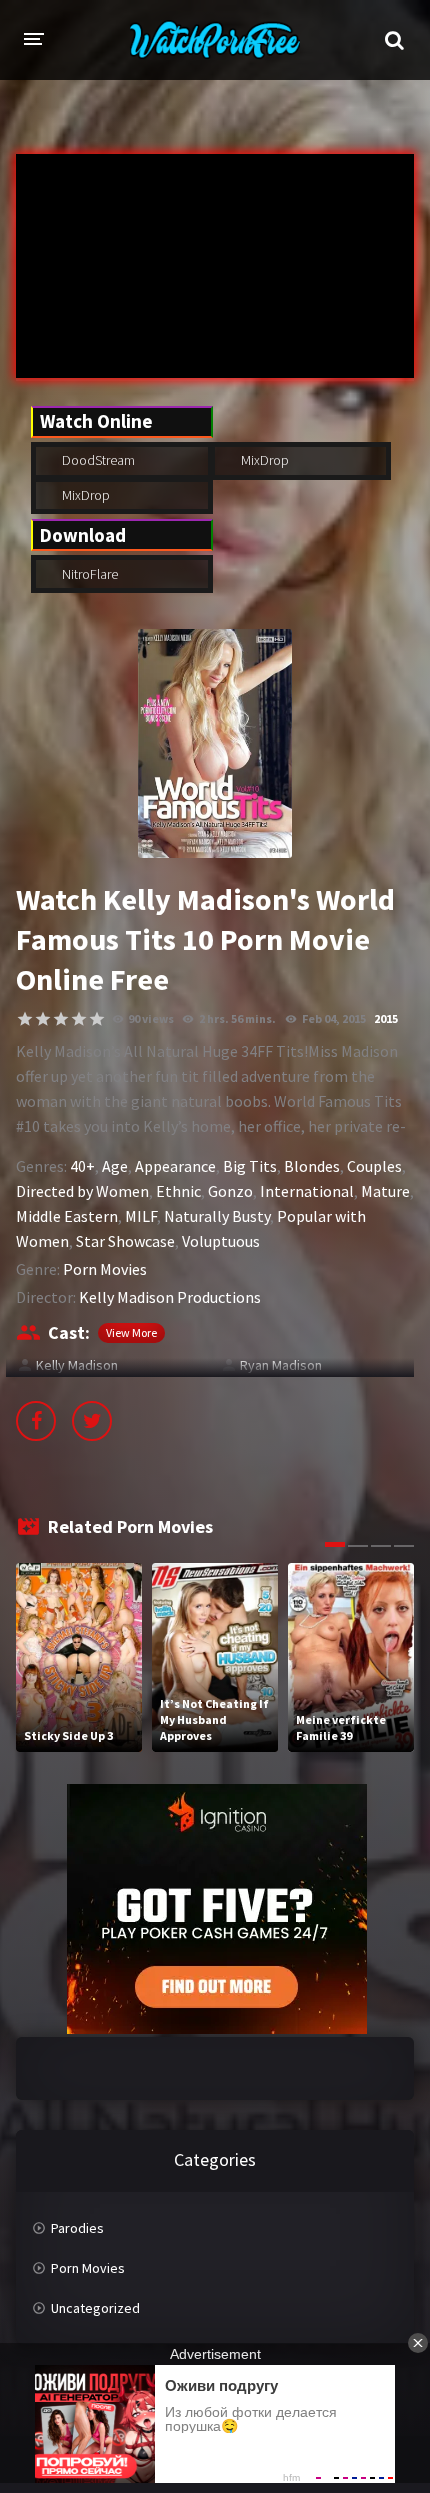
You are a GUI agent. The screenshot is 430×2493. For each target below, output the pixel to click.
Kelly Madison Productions (170, 1297)
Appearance (175, 1166)
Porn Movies (105, 1269)
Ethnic (178, 1191)
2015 (386, 1018)
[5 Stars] (97, 1019)
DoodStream (97, 460)
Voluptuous (221, 1241)
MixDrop (263, 460)
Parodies (77, 2228)
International (307, 1191)
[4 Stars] (79, 1019)
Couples (374, 1166)
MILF (141, 1216)
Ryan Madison (281, 1365)
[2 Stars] (43, 1019)
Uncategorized (95, 2308)
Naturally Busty (217, 1216)
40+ (82, 1166)
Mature (385, 1191)
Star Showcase (125, 1241)
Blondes (312, 1166)
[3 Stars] (61, 1019)
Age (115, 1166)
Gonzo (230, 1191)
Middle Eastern (67, 1216)
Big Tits (250, 1166)
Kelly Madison (77, 1365)
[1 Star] (25, 1019)
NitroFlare (88, 574)
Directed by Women (82, 1191)
